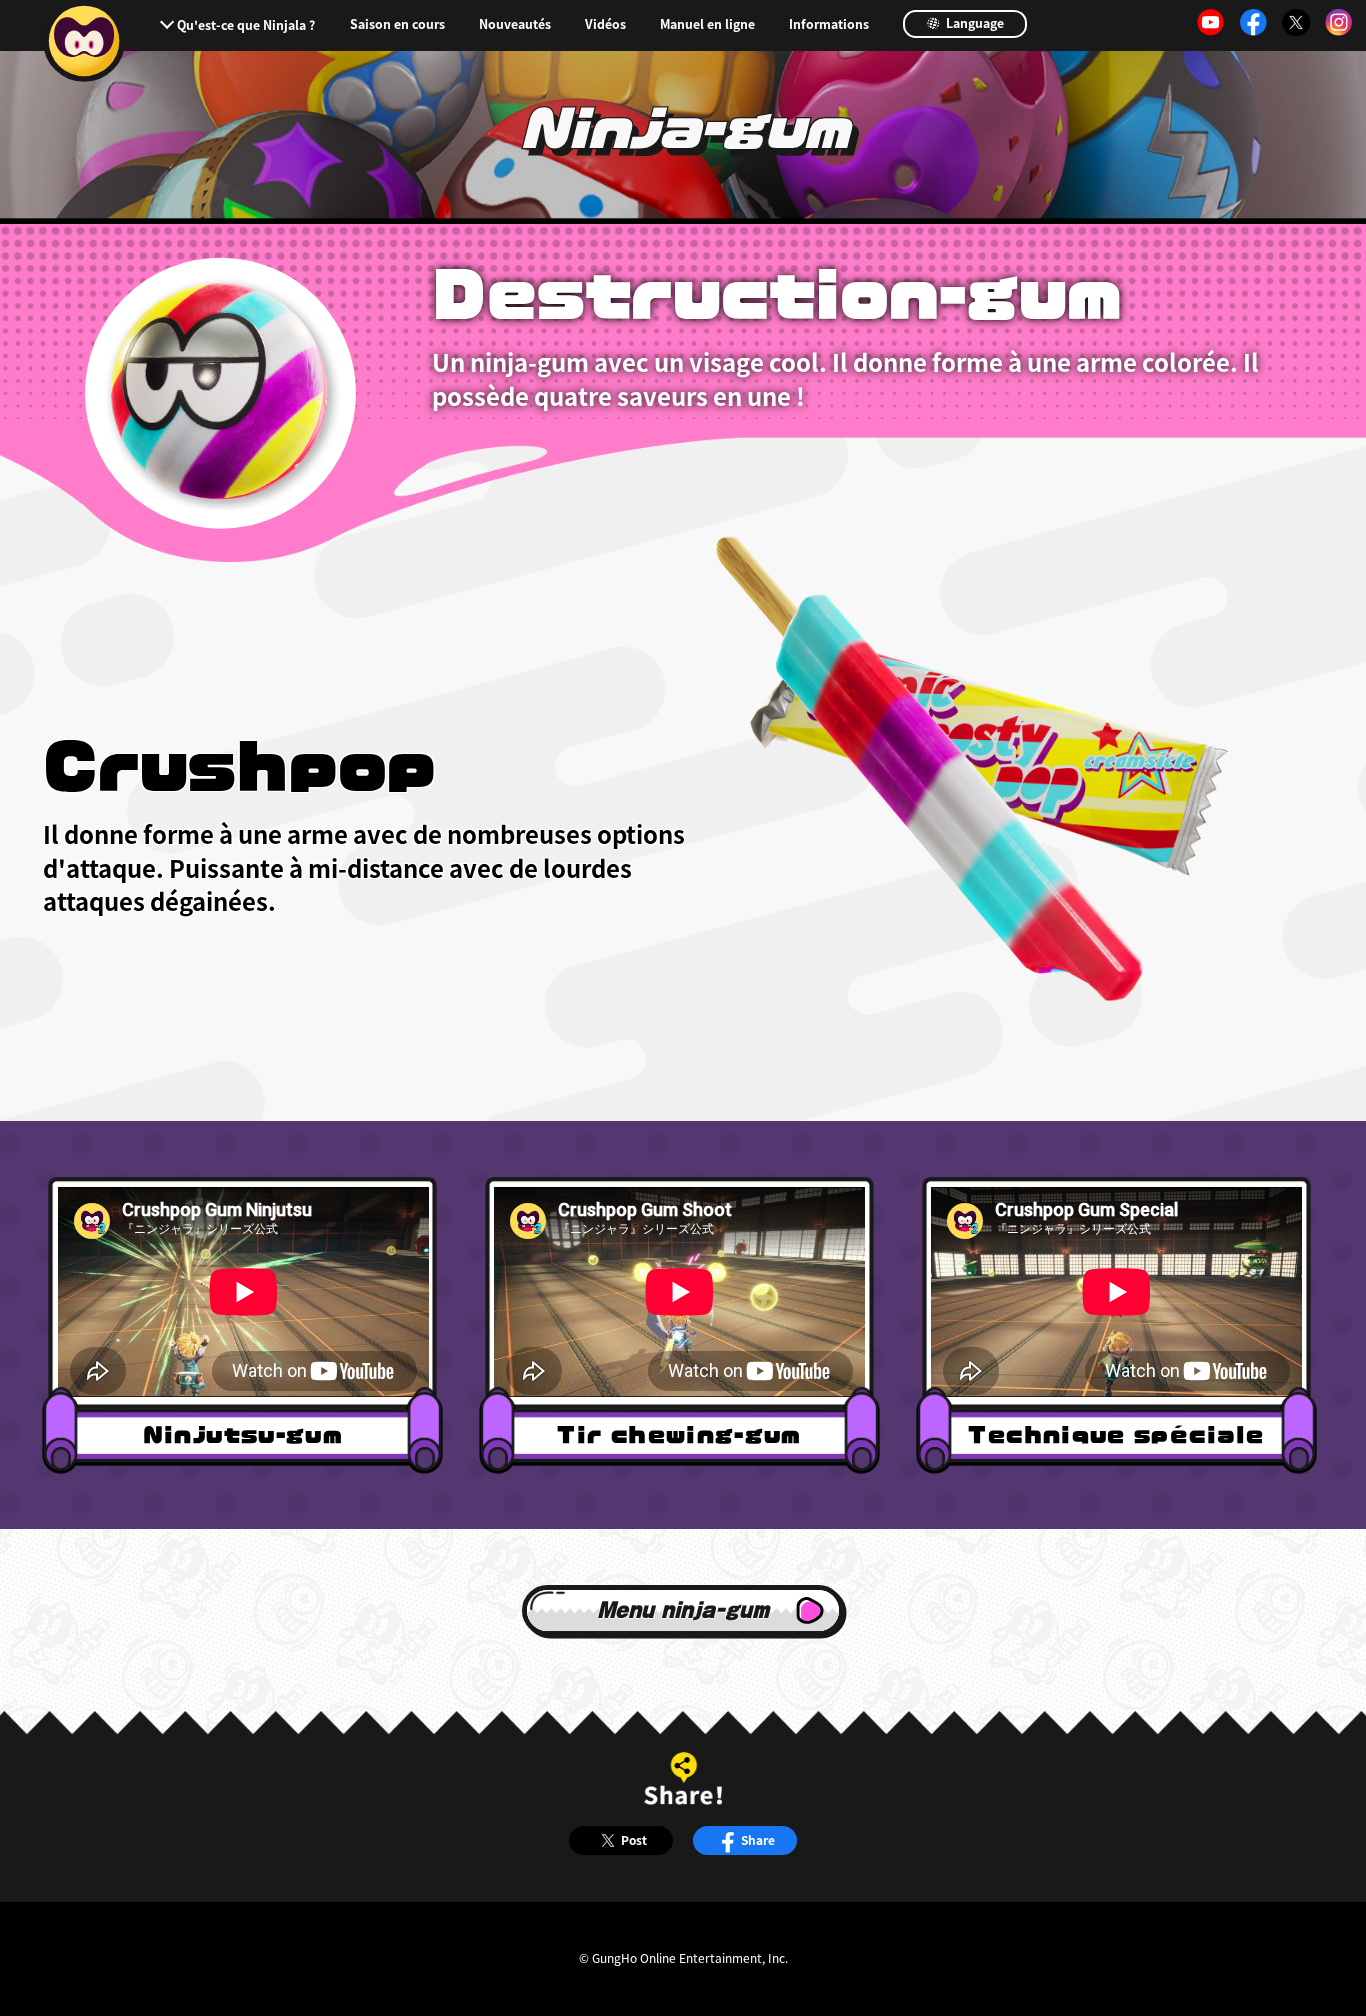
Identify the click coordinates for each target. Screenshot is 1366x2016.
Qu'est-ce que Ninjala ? (246, 25)
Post (634, 1839)
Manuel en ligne (707, 24)
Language (973, 23)
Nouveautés (515, 24)
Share (758, 1839)
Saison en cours (397, 24)
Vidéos (605, 24)
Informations (829, 24)
